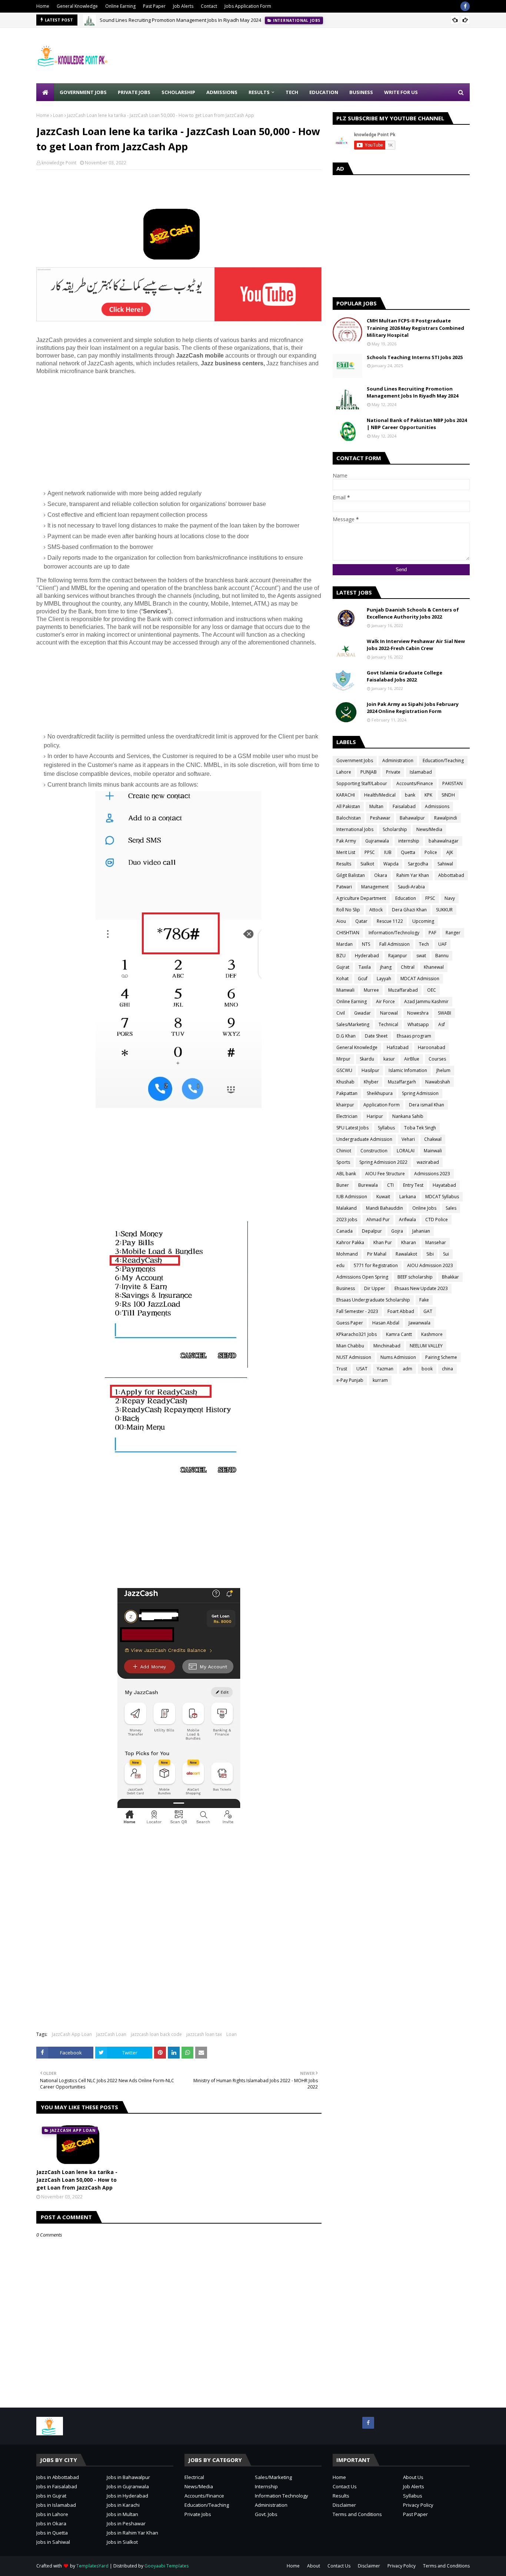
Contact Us (345, 2486)
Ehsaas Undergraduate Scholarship (373, 1300)
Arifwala (407, 1220)
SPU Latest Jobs (352, 1128)
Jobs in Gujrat (51, 2496)
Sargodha (418, 864)
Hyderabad (367, 956)
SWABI (445, 1013)
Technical (388, 1024)
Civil (341, 1013)
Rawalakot (406, 1254)
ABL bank (346, 1174)
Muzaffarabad (403, 990)
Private (393, 772)
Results (344, 864)
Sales (451, 1208)
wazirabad (428, 1162)
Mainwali (433, 1151)
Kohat (342, 979)
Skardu (367, 1059)
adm (407, 1369)
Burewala (368, 1185)
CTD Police (437, 1220)
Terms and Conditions (357, 2514)
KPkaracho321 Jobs (357, 1334)
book (427, 1369)
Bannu (442, 956)
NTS (366, 944)
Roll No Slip (348, 910)
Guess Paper (350, 1323)
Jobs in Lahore (52, 2514)
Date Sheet (376, 1036)
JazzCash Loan (111, 2034)
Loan (58, 115)
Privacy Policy (418, 2505)
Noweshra (418, 1013)
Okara (381, 875)
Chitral (408, 967)
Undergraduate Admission (364, 1139)
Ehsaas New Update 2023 (421, 1288)
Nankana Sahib (408, 1116)
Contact (209, 6)
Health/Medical (380, 795)
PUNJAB (369, 772)
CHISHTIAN (348, 933)
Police (431, 852)
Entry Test (413, 1185)
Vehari (408, 1139)
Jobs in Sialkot (122, 2542)
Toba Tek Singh (420, 1128)
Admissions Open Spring (362, 1277)
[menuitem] (45, 92)
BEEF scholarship (415, 1277)
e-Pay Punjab (350, 1380)
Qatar (361, 921)
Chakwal (433, 1139)
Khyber (371, 1082)
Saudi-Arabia (411, 887)
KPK (428, 795)
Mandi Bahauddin (385, 1208)
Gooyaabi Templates (167, 2566)
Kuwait (383, 1197)
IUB (388, 852)
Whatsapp (418, 1024)
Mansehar (436, 1242)
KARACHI (346, 795)
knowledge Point (59, 163)
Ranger (453, 933)
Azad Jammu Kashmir (426, 1001)
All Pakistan (348, 806)
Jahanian (421, 1231)
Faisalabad (404, 806)
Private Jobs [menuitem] (134, 92)
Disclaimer (344, 2505)
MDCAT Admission (420, 979)
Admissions (437, 806)
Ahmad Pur (378, 1220)
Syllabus (386, 1128)
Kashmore (432, 1334)
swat (421, 956)
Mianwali (345, 990)
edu (340, 1265)
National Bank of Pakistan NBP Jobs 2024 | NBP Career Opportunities (417, 424)
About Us (413, 2477)
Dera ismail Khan (427, 1105)
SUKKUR (444, 910)
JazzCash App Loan (72, 2034)
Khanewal (434, 967)
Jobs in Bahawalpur (128, 2477)
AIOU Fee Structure (385, 1174)
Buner (343, 1185)
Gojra (397, 1231)
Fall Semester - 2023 (357, 1311)
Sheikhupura (380, 1093)
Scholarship (395, 829)
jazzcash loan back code (156, 2034)
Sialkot (367, 864)
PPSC (370, 852)
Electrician (347, 1116)
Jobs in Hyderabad (127, 2496)
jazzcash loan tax (204, 2034)
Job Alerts (183, 6)
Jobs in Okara (51, 2523)
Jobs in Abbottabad (58, 2477)
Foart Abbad (401, 1311)
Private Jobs (198, 2514)
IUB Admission (352, 1197)
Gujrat (343, 967)
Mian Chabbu (350, 1346)
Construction (374, 1151)
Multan (376, 806)
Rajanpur (398, 956)
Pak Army (346, 841)
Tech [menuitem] (292, 92)
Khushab (345, 1082)
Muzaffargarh (402, 1082)
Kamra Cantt (399, 1334)
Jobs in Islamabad (56, 2505)
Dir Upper (375, 1288)
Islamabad (421, 772)
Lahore (344, 772)
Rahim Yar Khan (413, 875)
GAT (428, 1311)
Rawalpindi (446, 818)
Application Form (382, 1105)
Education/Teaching (443, 761)
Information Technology (282, 2496)
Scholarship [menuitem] (178, 92)
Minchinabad (387, 1346)
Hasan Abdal (386, 1323)
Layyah (384, 979)
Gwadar (362, 1013)
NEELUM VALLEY (426, 1346)
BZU (341, 956)
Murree (371, 990)
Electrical (194, 2477)
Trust (342, 1369)
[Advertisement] (335, 56)
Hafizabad (398, 1047)
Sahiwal (445, 864)
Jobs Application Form (248, 6)
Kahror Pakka (350, 1242)
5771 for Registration (376, 1265)
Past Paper (154, 6)
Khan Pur (383, 1242)
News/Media (429, 829)
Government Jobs (355, 761)
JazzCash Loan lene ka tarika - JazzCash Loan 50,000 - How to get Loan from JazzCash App (77, 2180)
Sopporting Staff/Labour (362, 783)
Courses (437, 1059)
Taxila (365, 967)
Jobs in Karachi (123, 2505)
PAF (432, 933)
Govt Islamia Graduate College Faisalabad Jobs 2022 (405, 676)
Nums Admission (398, 1357)
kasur (389, 1059)
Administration (398, 761)
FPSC (430, 898)
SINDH (448, 795)
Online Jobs (424, 1208)
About (314, 2566)
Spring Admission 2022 (383, 1162)
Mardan (344, 944)
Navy (450, 898)
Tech (424, 944)
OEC (432, 990)
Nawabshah (438, 1082)
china (447, 1369)
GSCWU (344, 1070)
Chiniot (344, 1151)
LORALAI (406, 1151)
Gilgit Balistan (351, 875)
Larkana (408, 1197)
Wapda (391, 864)
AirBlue (412, 1059)
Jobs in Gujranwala (128, 2486)
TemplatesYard (92, 2566)
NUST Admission (354, 1357)
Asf (442, 1024)
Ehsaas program (414, 1036)
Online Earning (120, 6)
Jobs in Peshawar (126, 2523)
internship (409, 841)
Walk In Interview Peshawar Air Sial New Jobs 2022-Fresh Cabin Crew (416, 645)
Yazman (385, 1369)
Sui (446, 1254)
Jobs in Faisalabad (57, 2486)
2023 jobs (347, 1220)
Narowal (389, 1013)
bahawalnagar (444, 841)
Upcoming (423, 921)
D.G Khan (346, 1036)
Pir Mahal (377, 1254)
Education (406, 898)
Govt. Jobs (266, 2514)
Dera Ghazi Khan (409, 910)
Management (375, 887)
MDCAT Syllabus (442, 1197)
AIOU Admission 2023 (430, 1265)
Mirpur (343, 1059)
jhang (386, 967)
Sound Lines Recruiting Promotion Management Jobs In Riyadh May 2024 (180, 20)
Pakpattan (347, 1093)
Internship (266, 2486)
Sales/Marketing (353, 1024)
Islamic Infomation (408, 1070)
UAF (442, 944)
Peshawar (380, 818)
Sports (343, 1162)
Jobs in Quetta (52, 2533)
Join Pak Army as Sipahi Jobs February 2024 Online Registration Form (413, 708)
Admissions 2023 (432, 1174)
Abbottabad (451, 875)
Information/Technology (394, 933)
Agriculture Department (361, 898)
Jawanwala (420, 1323)
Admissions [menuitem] (222, 92)
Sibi (430, 1254)
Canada (344, 1231)
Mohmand (347, 1254)
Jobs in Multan (122, 2514)
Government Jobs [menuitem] (83, 92)
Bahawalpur (412, 818)
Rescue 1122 (390, 921)
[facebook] (465, 6)
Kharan (409, 1242)
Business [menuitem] (361, 92)
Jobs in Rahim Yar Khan (132, 2533)
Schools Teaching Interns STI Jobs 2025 (415, 357)
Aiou (341, 921)
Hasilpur (370, 1070)
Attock (376, 910)
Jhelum (443, 1070)
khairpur (345, 1105)
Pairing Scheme (441, 1357)
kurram (380, 1380)
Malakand (347, 1208)
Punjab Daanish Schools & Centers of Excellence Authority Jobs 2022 (413, 613)
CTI (390, 1185)
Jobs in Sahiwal (53, 2542)
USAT (362, 1369)
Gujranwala (377, 841)
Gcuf (363, 979)
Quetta (408, 852)
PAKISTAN (452, 783)
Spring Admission (420, 1093)
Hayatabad (444, 1185)
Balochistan (349, 818)
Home (43, 6)
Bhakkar (450, 1277)
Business (346, 1288)
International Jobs (355, 829)
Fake (424, 1300)
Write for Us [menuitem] (401, 92)
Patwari (344, 887)
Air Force (385, 1001)
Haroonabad (432, 1047)
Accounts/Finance (415, 783)
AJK (450, 852)
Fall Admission (395, 944)
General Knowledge (77, 6)
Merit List (346, 852)
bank (410, 795)
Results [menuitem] (259, 92)
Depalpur (372, 1231)
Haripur (375, 1116)
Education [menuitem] (324, 92)
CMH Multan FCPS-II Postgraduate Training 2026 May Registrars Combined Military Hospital (415, 328)
